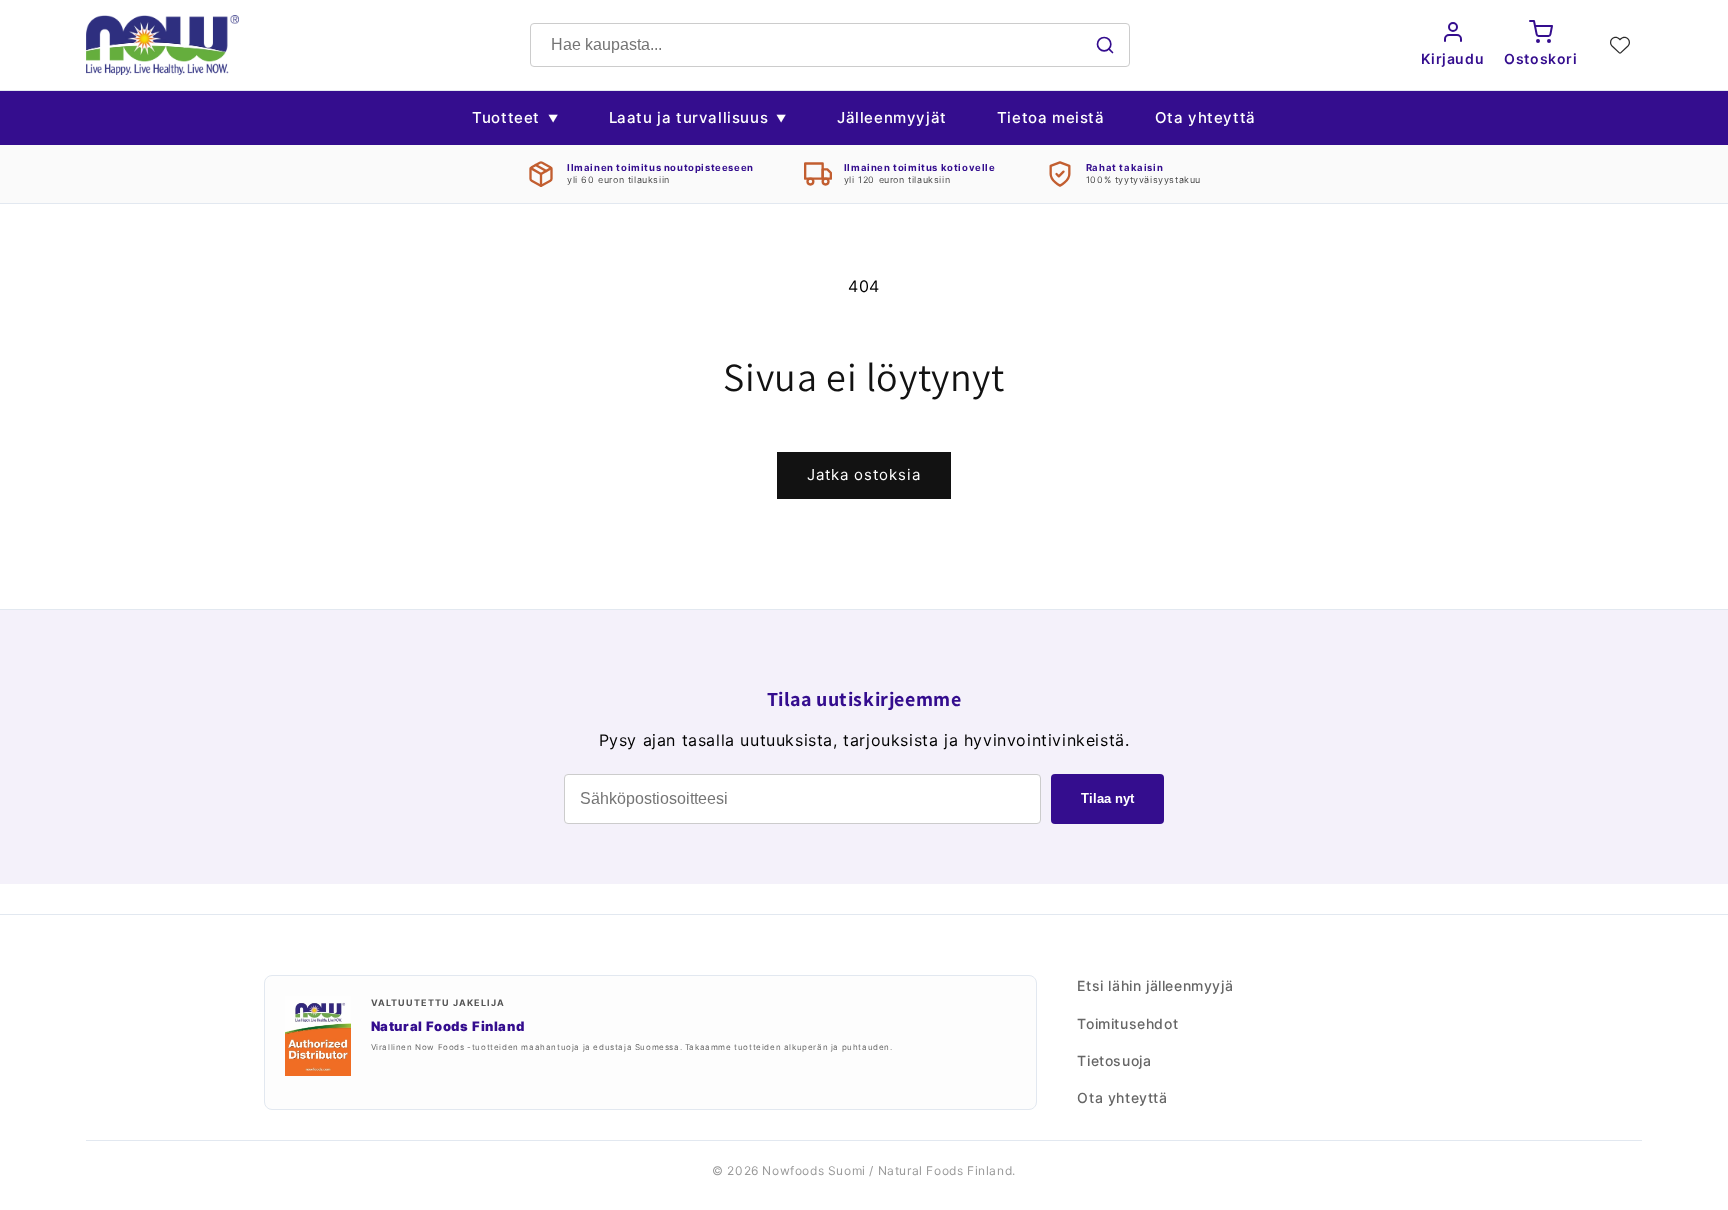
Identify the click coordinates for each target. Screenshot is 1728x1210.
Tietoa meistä (1051, 117)
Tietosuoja (1114, 1060)
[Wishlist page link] (1620, 45)
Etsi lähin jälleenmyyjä (1155, 985)
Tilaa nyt (1107, 798)
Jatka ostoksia (864, 474)
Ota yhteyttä (1205, 117)
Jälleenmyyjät (892, 117)
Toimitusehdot (1127, 1023)
